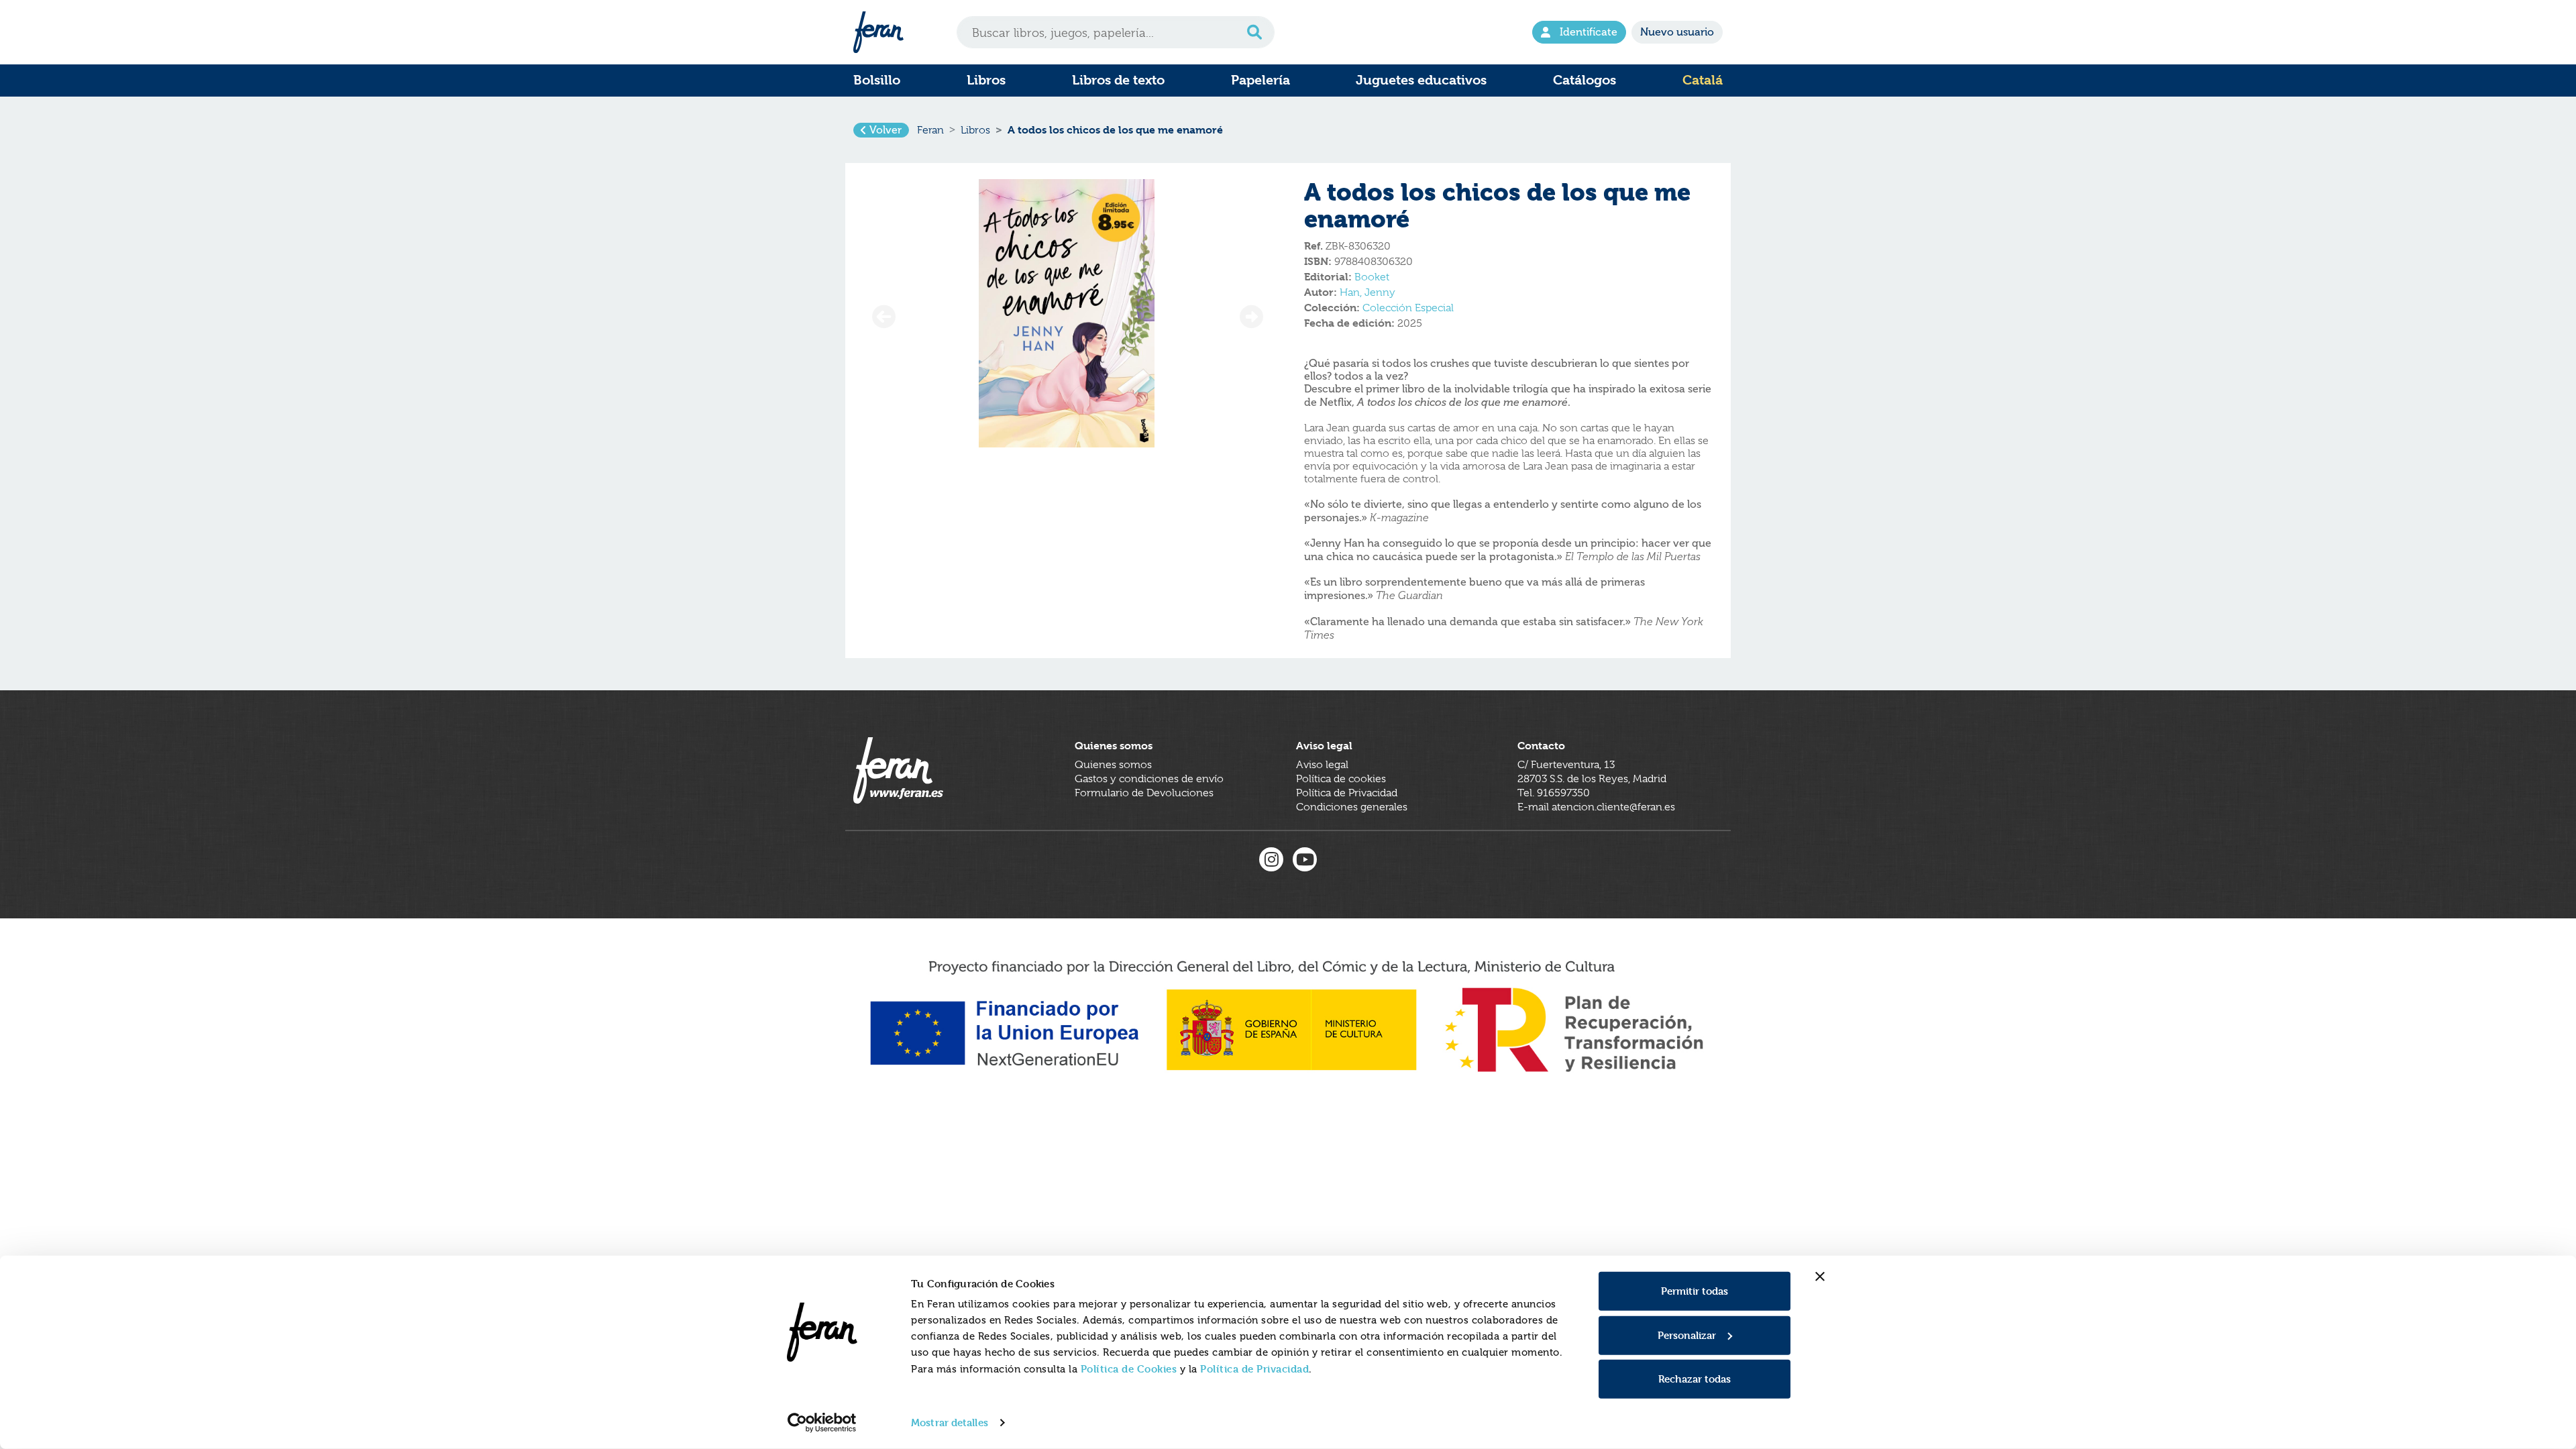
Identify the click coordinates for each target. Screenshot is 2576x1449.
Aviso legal (1322, 765)
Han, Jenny (1367, 292)
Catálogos (1585, 80)
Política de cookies (1341, 779)
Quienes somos (1113, 765)
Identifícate (1589, 32)
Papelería (1260, 80)
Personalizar (1687, 1335)
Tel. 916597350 (1554, 793)
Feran (930, 130)
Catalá (1703, 80)
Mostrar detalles (950, 1423)
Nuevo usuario (1677, 32)
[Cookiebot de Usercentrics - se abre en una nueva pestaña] (822, 1423)
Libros (986, 80)
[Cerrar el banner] (1820, 1277)
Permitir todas (1695, 1291)
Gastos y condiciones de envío (1149, 779)
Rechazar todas (1695, 1379)
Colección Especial (1408, 308)
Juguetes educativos (1421, 80)
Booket (1372, 277)
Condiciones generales (1352, 807)
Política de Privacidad (1254, 1369)
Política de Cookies (1129, 1369)
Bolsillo (877, 80)
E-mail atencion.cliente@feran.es (1596, 807)
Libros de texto (1118, 80)
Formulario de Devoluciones (1144, 793)
